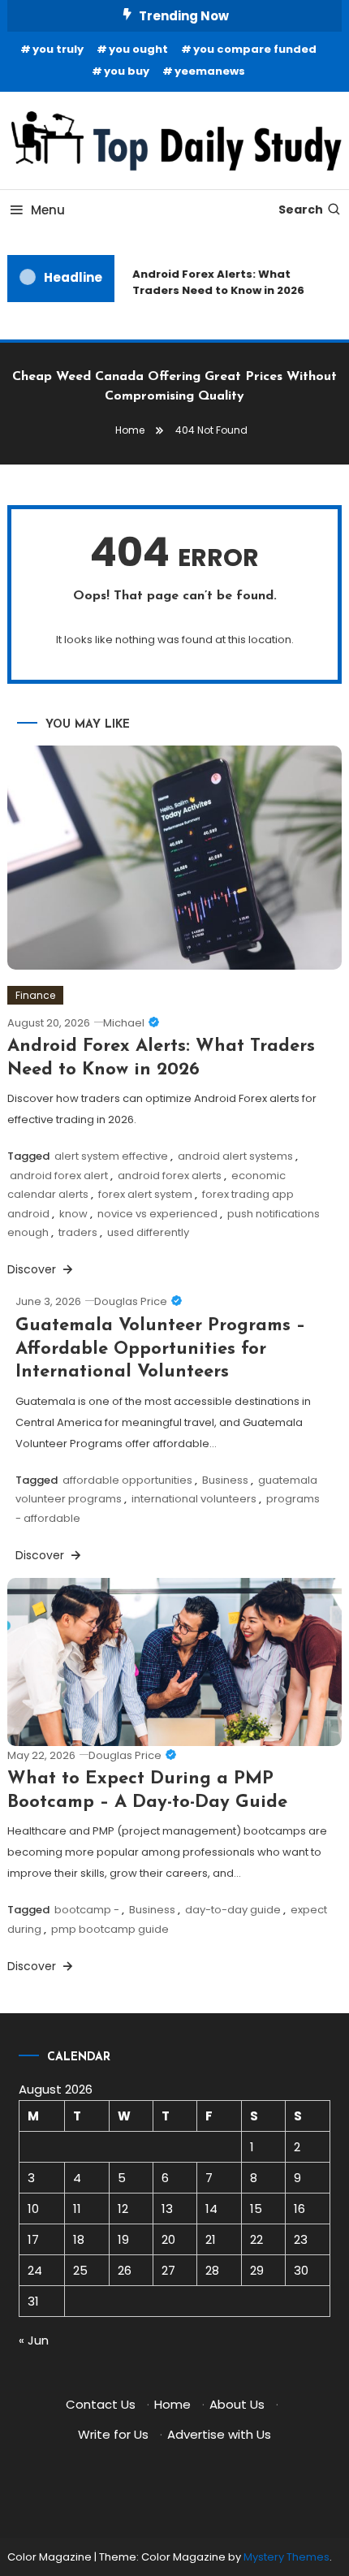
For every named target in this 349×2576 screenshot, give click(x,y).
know (73, 1214)
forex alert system (145, 1194)
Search (301, 210)
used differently (148, 1232)
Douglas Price (131, 1301)
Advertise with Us (219, 2434)
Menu (48, 210)
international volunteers (194, 1499)
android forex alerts (170, 1176)
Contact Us (101, 2404)
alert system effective (111, 1156)
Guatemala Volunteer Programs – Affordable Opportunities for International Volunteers (160, 1349)
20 (168, 2239)
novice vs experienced (157, 1214)
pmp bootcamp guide (110, 1929)
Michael (124, 1023)
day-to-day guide (233, 1910)
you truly (58, 49)
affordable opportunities (127, 1480)
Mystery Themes (287, 2557)
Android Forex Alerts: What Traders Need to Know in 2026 (215, 282)
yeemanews (210, 71)
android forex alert (59, 1176)
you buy (127, 71)
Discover (33, 1269)
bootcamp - (87, 1910)
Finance (35, 995)
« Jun (34, 2340)
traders (78, 1232)
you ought (138, 49)
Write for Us (113, 2434)
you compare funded (255, 49)
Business (225, 1480)
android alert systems (235, 1156)
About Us (237, 2404)
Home (172, 2404)
